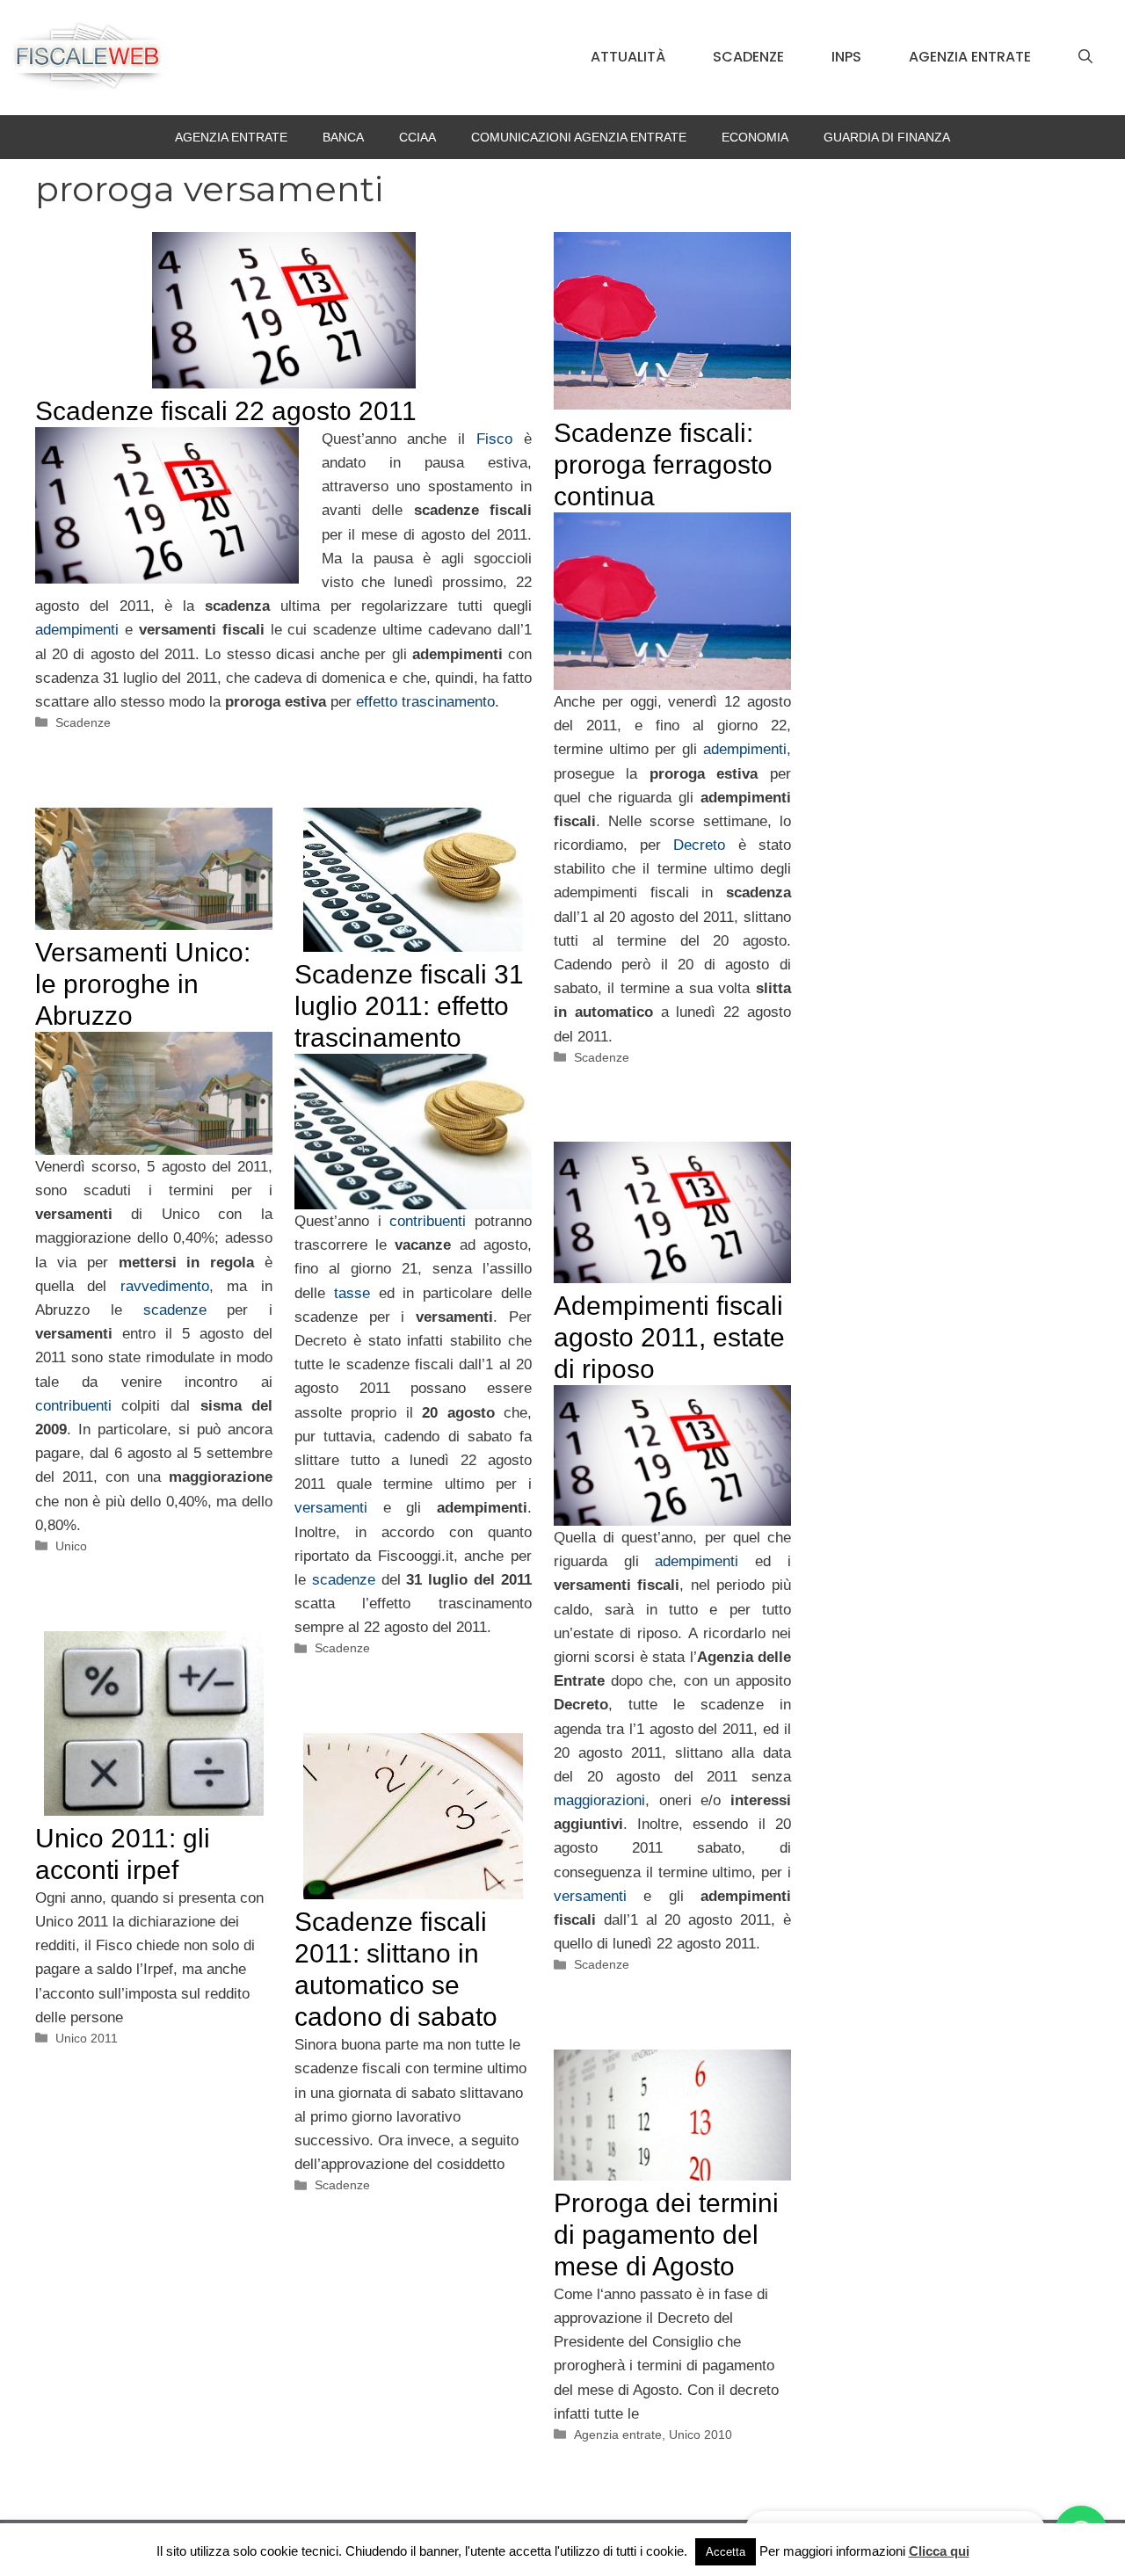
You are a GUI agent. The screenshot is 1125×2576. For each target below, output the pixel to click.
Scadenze (748, 57)
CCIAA (417, 137)
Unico (71, 1546)
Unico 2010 (700, 2435)
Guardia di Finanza (887, 137)
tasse (352, 1293)
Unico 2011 (87, 2038)
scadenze (175, 1310)
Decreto (699, 845)
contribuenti (73, 1406)
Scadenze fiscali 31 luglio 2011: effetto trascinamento (409, 1006)
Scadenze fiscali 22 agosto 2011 (226, 411)
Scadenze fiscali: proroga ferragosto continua (663, 464)
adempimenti (77, 630)
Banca (343, 137)
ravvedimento (165, 1286)
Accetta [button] (726, 2552)
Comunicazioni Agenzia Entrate (579, 137)
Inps (846, 57)
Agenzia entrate (970, 57)
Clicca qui (939, 2551)
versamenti (331, 1508)
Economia (755, 137)
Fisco (494, 439)
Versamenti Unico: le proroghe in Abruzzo (143, 984)
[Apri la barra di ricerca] (1085, 57)
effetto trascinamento (425, 702)
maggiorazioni (599, 1800)
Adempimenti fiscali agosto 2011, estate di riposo (669, 1337)
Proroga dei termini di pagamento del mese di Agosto (666, 2235)
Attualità (628, 57)
